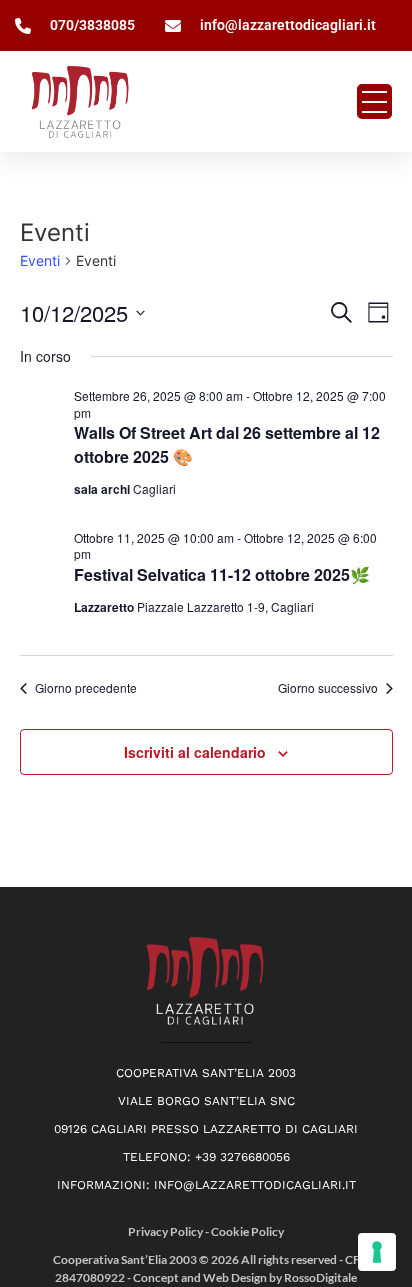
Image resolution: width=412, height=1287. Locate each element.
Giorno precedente (86, 688)
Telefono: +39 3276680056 (206, 1157)
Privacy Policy (166, 1231)
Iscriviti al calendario (195, 752)
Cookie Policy (247, 1231)
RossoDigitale (320, 1277)
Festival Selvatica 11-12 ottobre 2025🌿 (222, 574)
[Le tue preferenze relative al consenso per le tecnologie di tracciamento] (377, 1252)
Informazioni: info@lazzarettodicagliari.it (206, 1185)
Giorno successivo (328, 688)
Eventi (40, 260)
